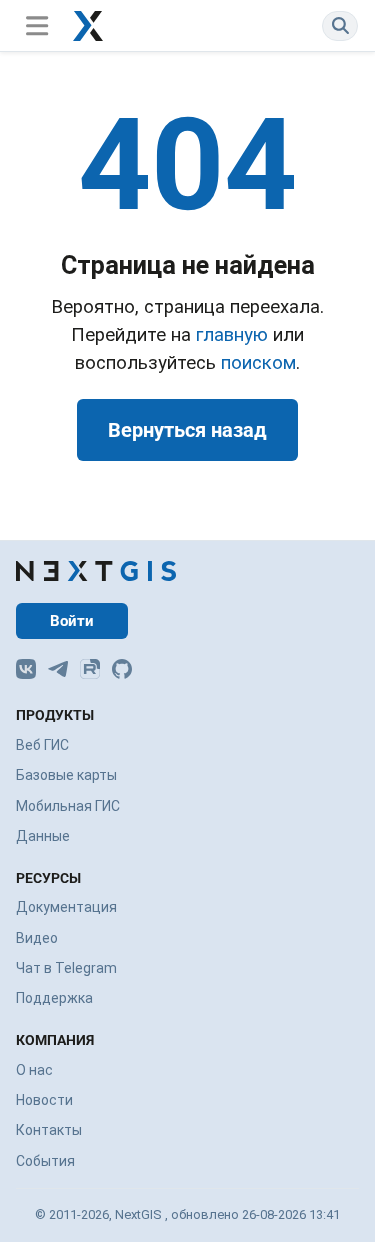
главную (232, 335)
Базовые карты (66, 775)
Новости (44, 1100)
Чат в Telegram (66, 968)
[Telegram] (58, 669)
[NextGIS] (96, 571)
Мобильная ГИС (68, 806)
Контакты (49, 1130)
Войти (72, 621)
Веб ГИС (42, 745)
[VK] (26, 669)
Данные (43, 836)
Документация (66, 907)
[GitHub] (122, 669)
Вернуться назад (187, 430)
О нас (34, 1070)
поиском (258, 363)
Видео (37, 938)
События (45, 1161)
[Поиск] (340, 25)
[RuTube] (90, 669)
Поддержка (54, 998)
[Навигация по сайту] (36, 25)
